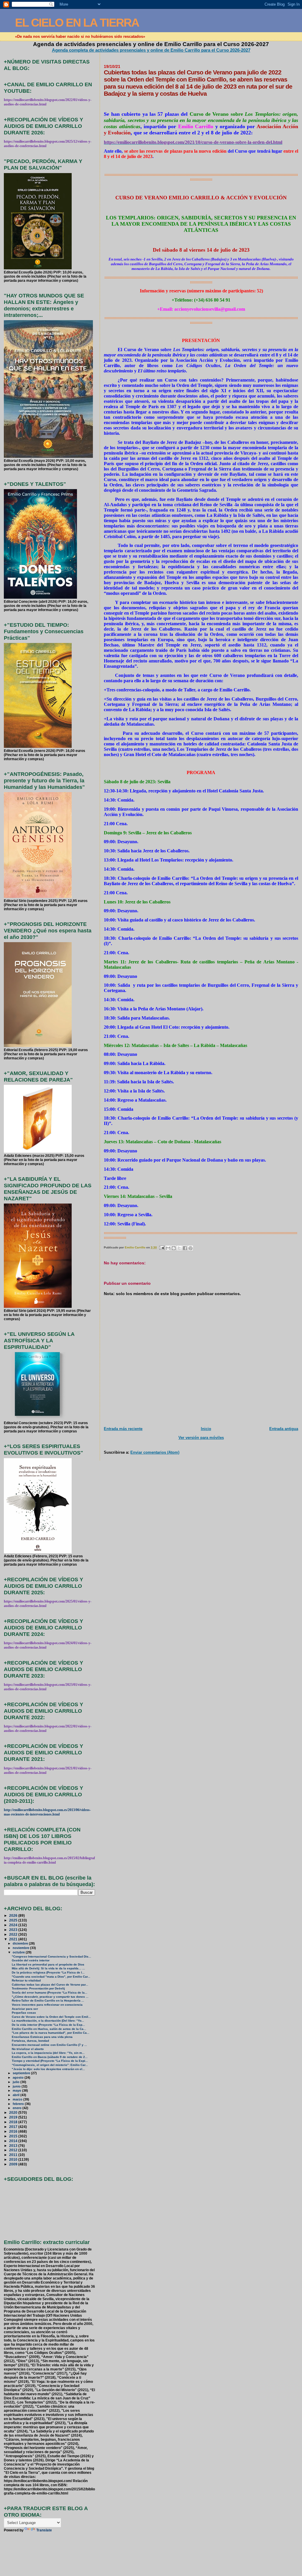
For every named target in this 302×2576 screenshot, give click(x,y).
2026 (14, 1915)
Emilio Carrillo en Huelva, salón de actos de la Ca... (49, 2029)
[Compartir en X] (179, 1248)
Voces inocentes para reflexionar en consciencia (47, 2005)
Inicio (206, 1429)
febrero (19, 2104)
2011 (14, 2155)
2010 (14, 2159)
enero (18, 2108)
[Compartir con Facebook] (185, 1248)
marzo (18, 2099)
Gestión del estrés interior (31, 1960)
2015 (14, 2136)
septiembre (22, 2073)
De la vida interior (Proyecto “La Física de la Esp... (48, 2025)
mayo (17, 2090)
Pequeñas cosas (24, 2013)
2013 (14, 2146)
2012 (14, 2150)
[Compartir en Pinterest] (191, 1248)
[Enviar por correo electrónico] (168, 1248)
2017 (14, 2127)
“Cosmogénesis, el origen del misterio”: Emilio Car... (50, 2065)
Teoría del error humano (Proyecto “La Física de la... (50, 1993)
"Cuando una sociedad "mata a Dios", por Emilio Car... (51, 1977)
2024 (14, 1925)
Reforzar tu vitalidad (26, 1980)
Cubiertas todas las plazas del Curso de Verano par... (50, 1985)
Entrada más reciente (123, 1429)
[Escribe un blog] (174, 1248)
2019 (14, 2117)
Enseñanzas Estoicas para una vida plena (42, 2037)
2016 (14, 2131)
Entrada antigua (284, 1429)
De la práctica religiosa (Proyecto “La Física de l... (48, 1972)
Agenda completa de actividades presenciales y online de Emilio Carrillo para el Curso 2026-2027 (151, 50)
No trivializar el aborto (28, 2049)
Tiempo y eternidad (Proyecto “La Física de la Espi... (50, 2061)
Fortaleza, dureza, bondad (30, 2041)
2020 (14, 2112)
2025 (14, 1920)
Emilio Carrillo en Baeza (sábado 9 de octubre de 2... (50, 2057)
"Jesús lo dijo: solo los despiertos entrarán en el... (48, 2069)
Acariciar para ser (25, 2009)
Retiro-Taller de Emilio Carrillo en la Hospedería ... (48, 2001)
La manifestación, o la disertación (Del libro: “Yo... (48, 2021)
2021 (14, 1939)
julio (17, 2082)
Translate (44, 2530)
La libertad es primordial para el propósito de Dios (48, 1964)
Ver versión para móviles (201, 1438)
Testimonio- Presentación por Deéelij (38, 1988)
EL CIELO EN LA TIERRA (77, 23)
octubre (19, 1952)
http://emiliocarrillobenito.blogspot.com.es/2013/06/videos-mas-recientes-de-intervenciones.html (47, 1812)
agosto (19, 2077)
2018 (14, 2122)
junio (17, 2086)
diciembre (21, 1943)
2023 (14, 1930)
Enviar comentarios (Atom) (155, 1452)
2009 (14, 2164)
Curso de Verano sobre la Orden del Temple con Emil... (51, 2017)
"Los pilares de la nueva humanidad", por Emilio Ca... (51, 2033)
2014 (14, 2141)
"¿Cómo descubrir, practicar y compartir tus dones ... (50, 1997)
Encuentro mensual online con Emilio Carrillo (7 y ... (49, 2045)
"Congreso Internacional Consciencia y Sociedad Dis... (51, 1957)
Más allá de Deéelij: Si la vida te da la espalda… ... (48, 1968)
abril (17, 2095)
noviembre (21, 1948)
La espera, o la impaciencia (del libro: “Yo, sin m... (48, 2053)
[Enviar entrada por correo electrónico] (162, 1247)
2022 (14, 1934)
